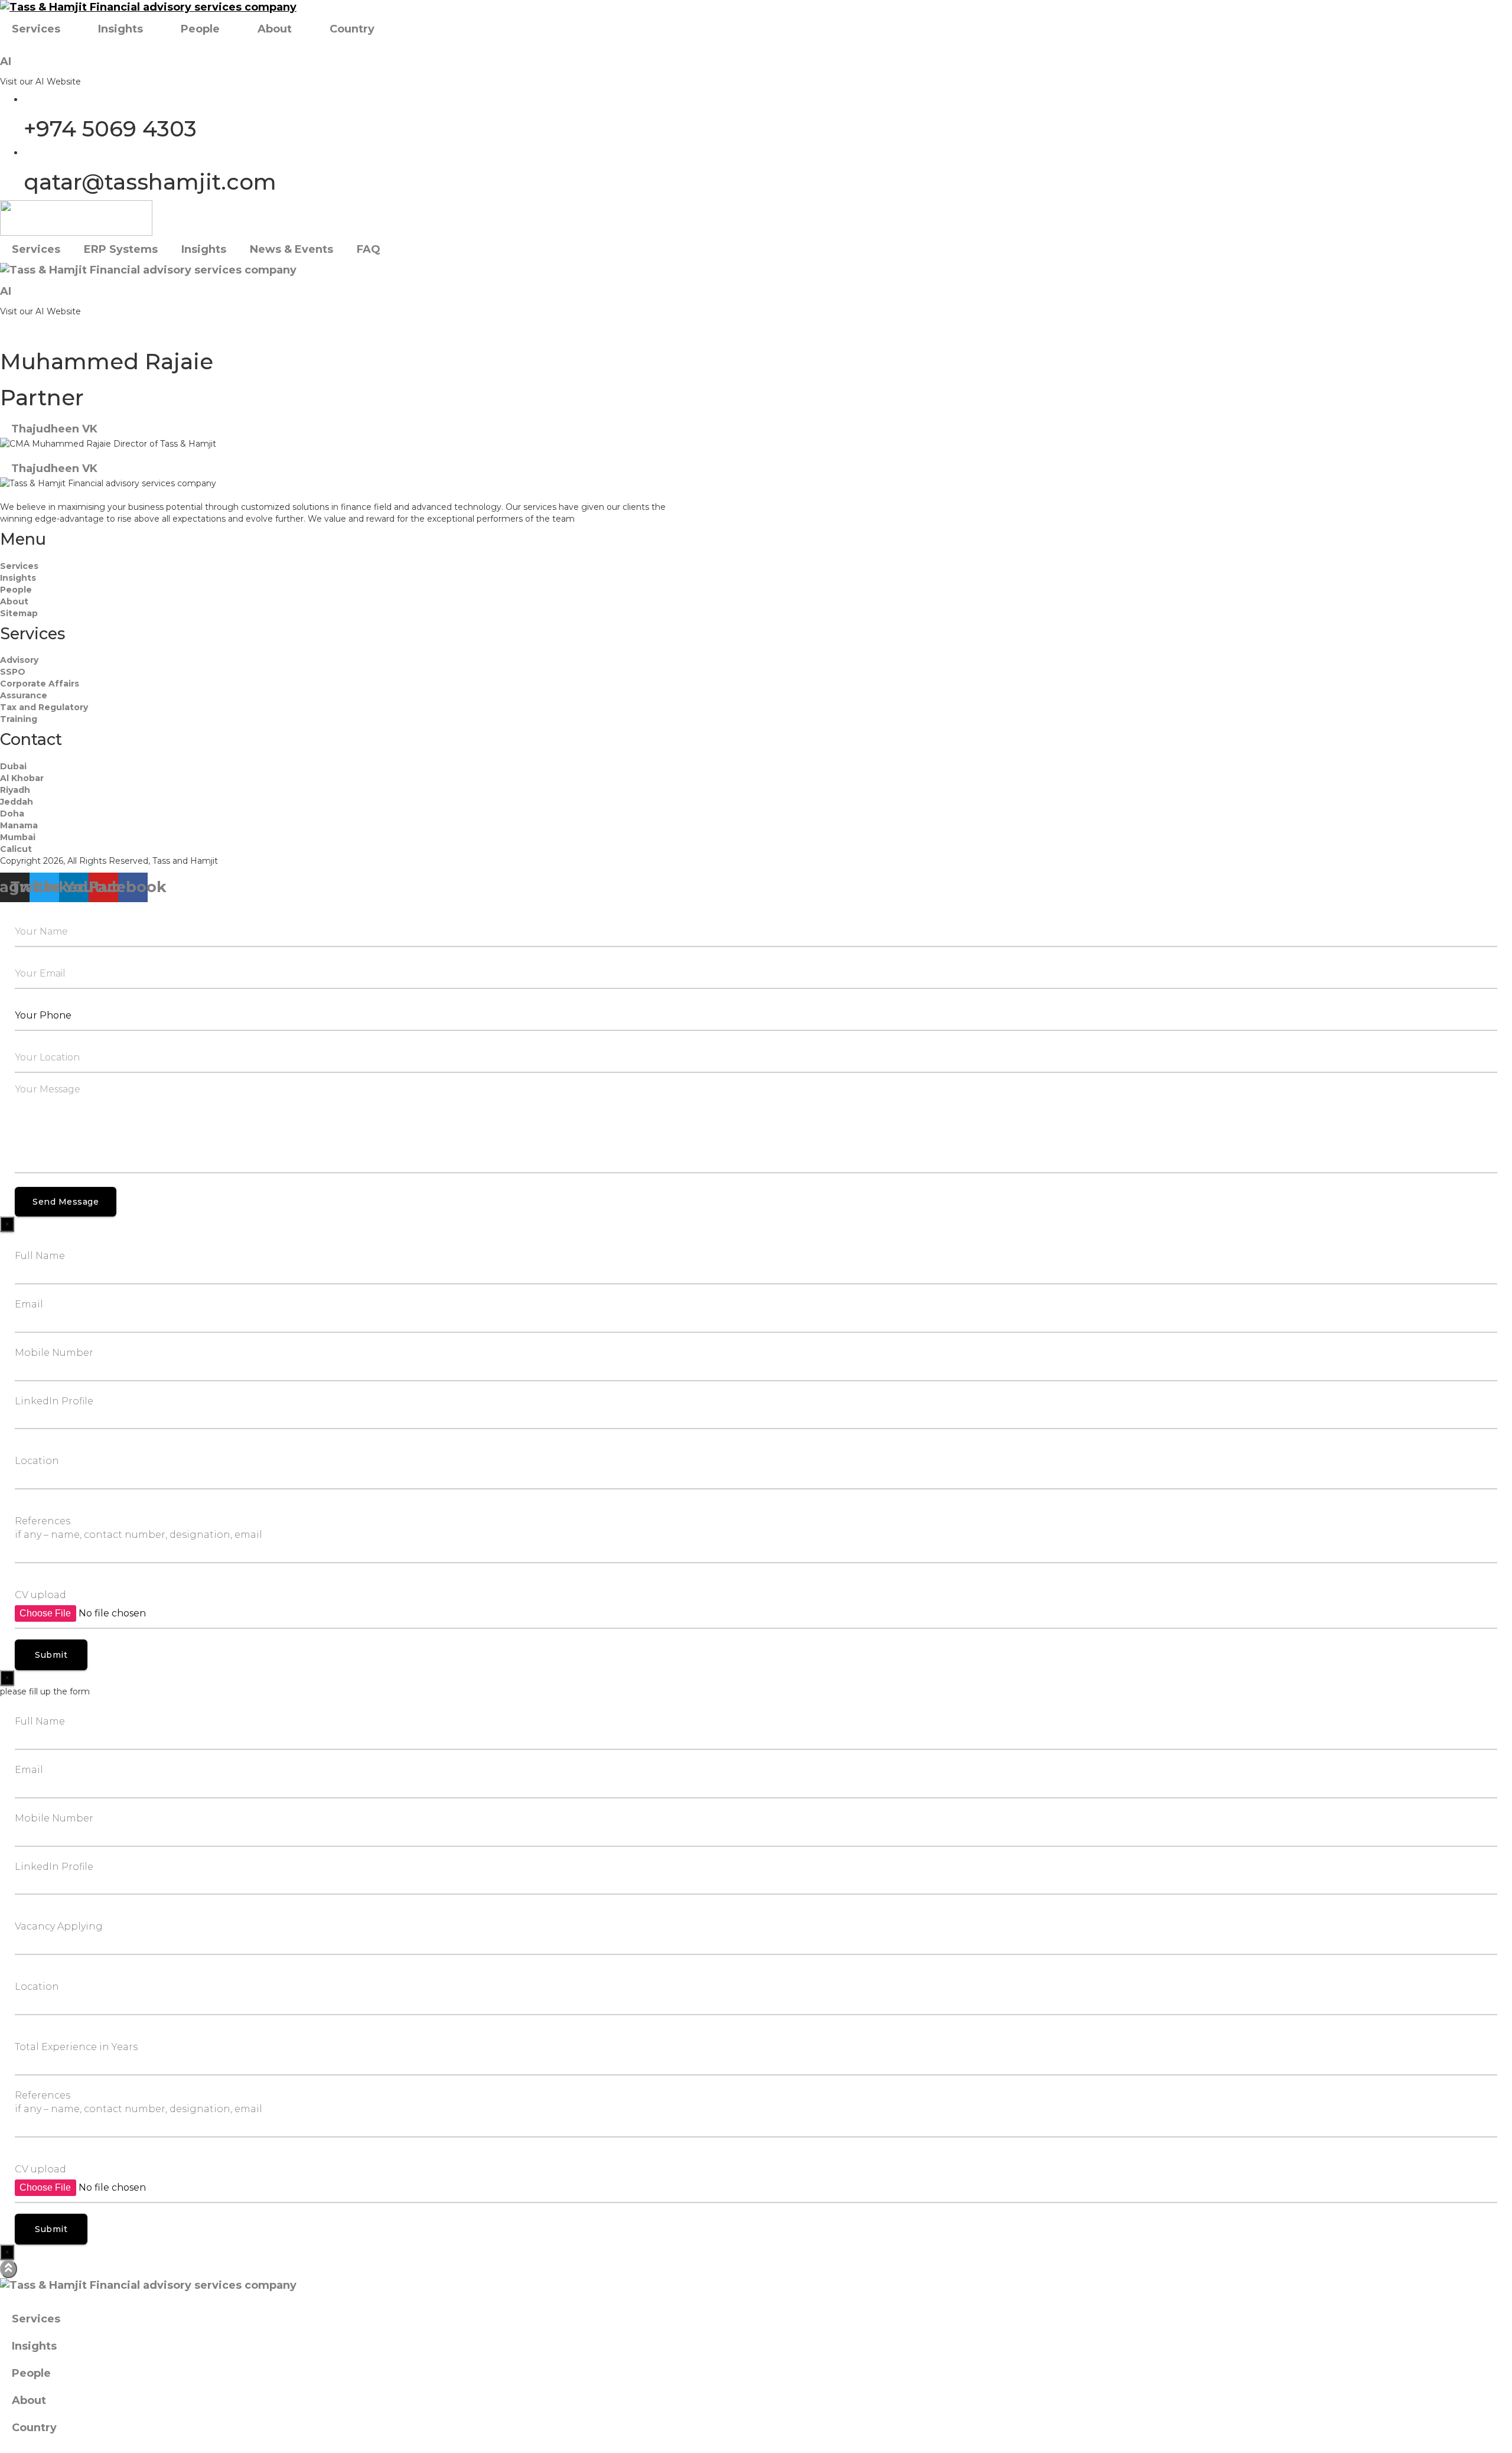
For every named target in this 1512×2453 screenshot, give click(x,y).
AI (6, 61)
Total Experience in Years (76, 2047)
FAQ (369, 249)
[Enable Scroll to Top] (9, 2269)
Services (36, 29)
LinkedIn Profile (54, 1401)
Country (352, 29)
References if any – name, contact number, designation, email (139, 1528)
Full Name (40, 1256)
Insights (120, 29)
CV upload (40, 1595)
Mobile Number (54, 1353)
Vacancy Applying (59, 1926)
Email (29, 1304)
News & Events (291, 249)
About (275, 29)
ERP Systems (121, 249)
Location (37, 1461)
